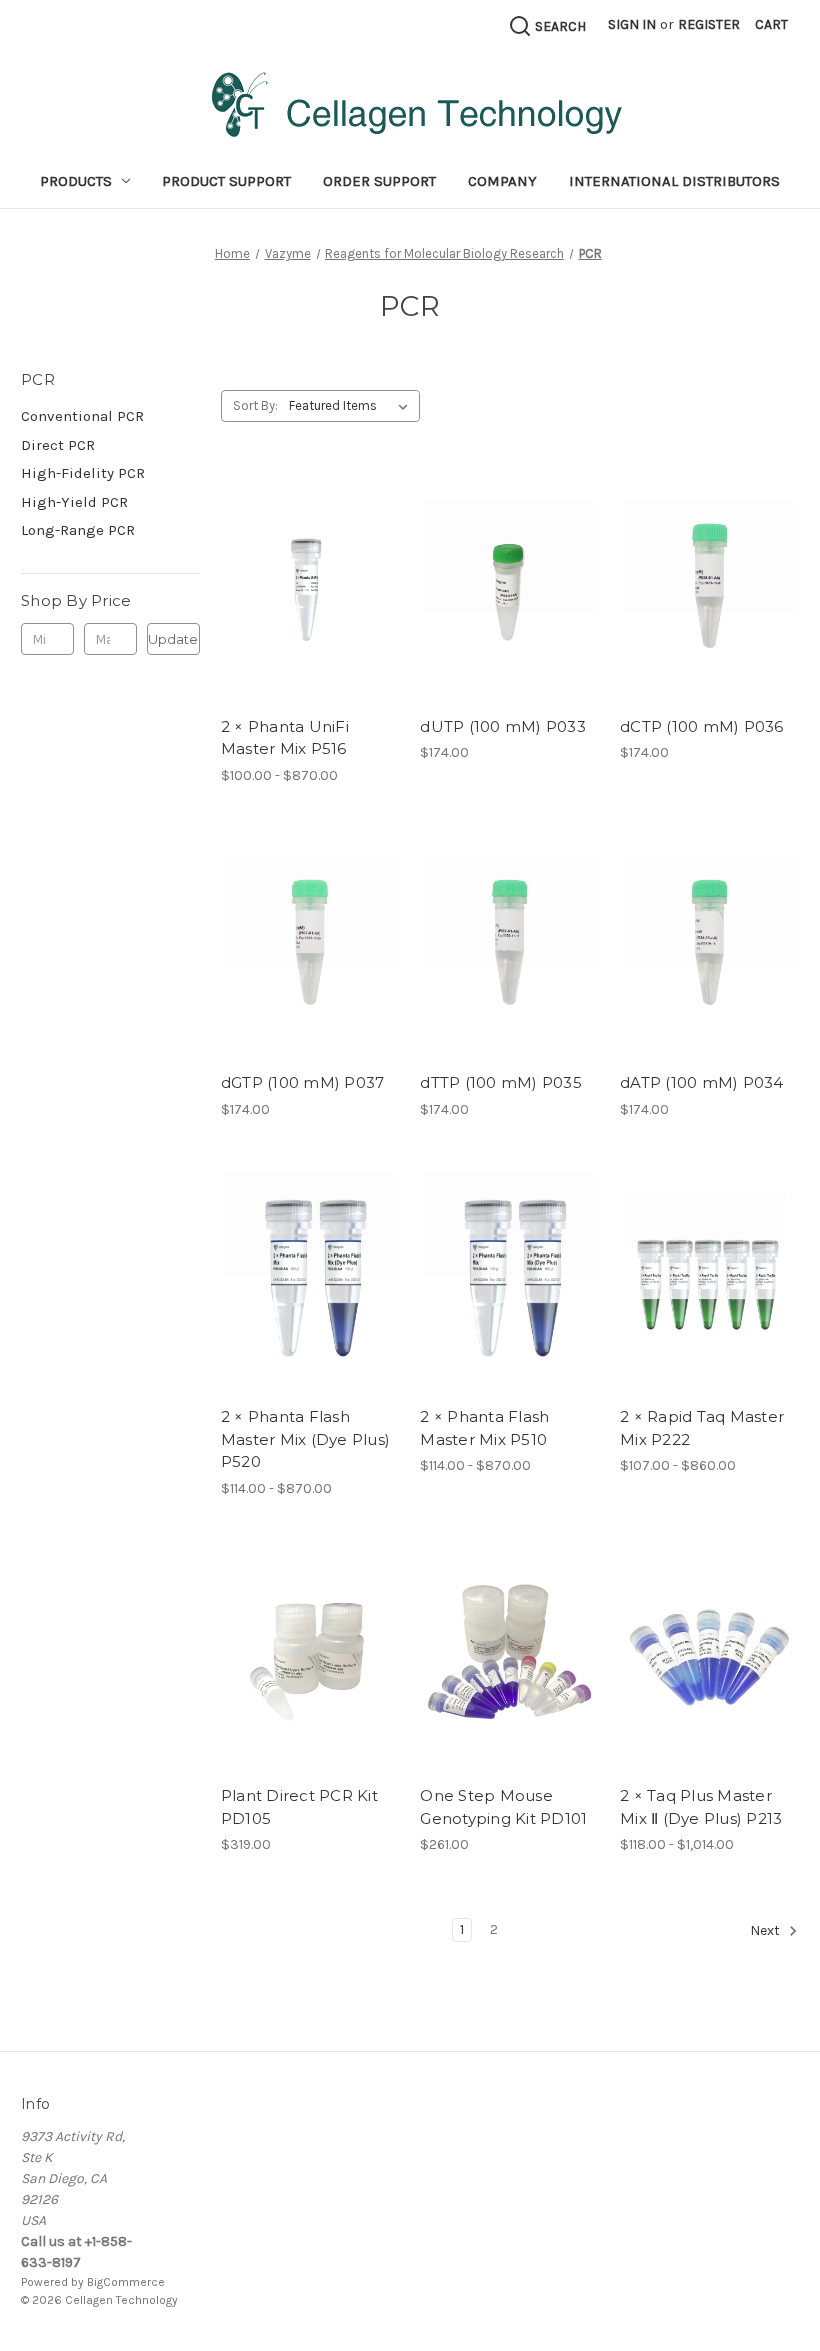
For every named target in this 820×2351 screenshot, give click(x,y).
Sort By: (255, 405)
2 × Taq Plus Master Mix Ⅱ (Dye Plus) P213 (701, 1807)
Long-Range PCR (78, 530)
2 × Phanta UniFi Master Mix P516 (285, 738)
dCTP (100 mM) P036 (702, 726)
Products (76, 181)
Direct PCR (58, 445)
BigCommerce (126, 2282)
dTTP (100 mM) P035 (501, 1082)
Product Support (226, 181)
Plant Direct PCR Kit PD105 (299, 1807)
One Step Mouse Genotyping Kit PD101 (503, 1807)
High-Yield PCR (74, 502)
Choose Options (310, 605)
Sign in (632, 24)
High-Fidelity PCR (83, 473)
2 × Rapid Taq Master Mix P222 (702, 1428)
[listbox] (352, 406)
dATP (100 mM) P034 (702, 1082)
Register (709, 24)
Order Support (379, 181)
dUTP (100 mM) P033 (503, 726)
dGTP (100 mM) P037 (303, 1082)
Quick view (293, 570)
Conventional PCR (82, 416)
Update (173, 639)
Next (766, 1931)
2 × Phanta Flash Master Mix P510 (484, 1428)
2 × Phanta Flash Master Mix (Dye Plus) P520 (305, 1439)
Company (502, 181)
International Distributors (674, 181)
